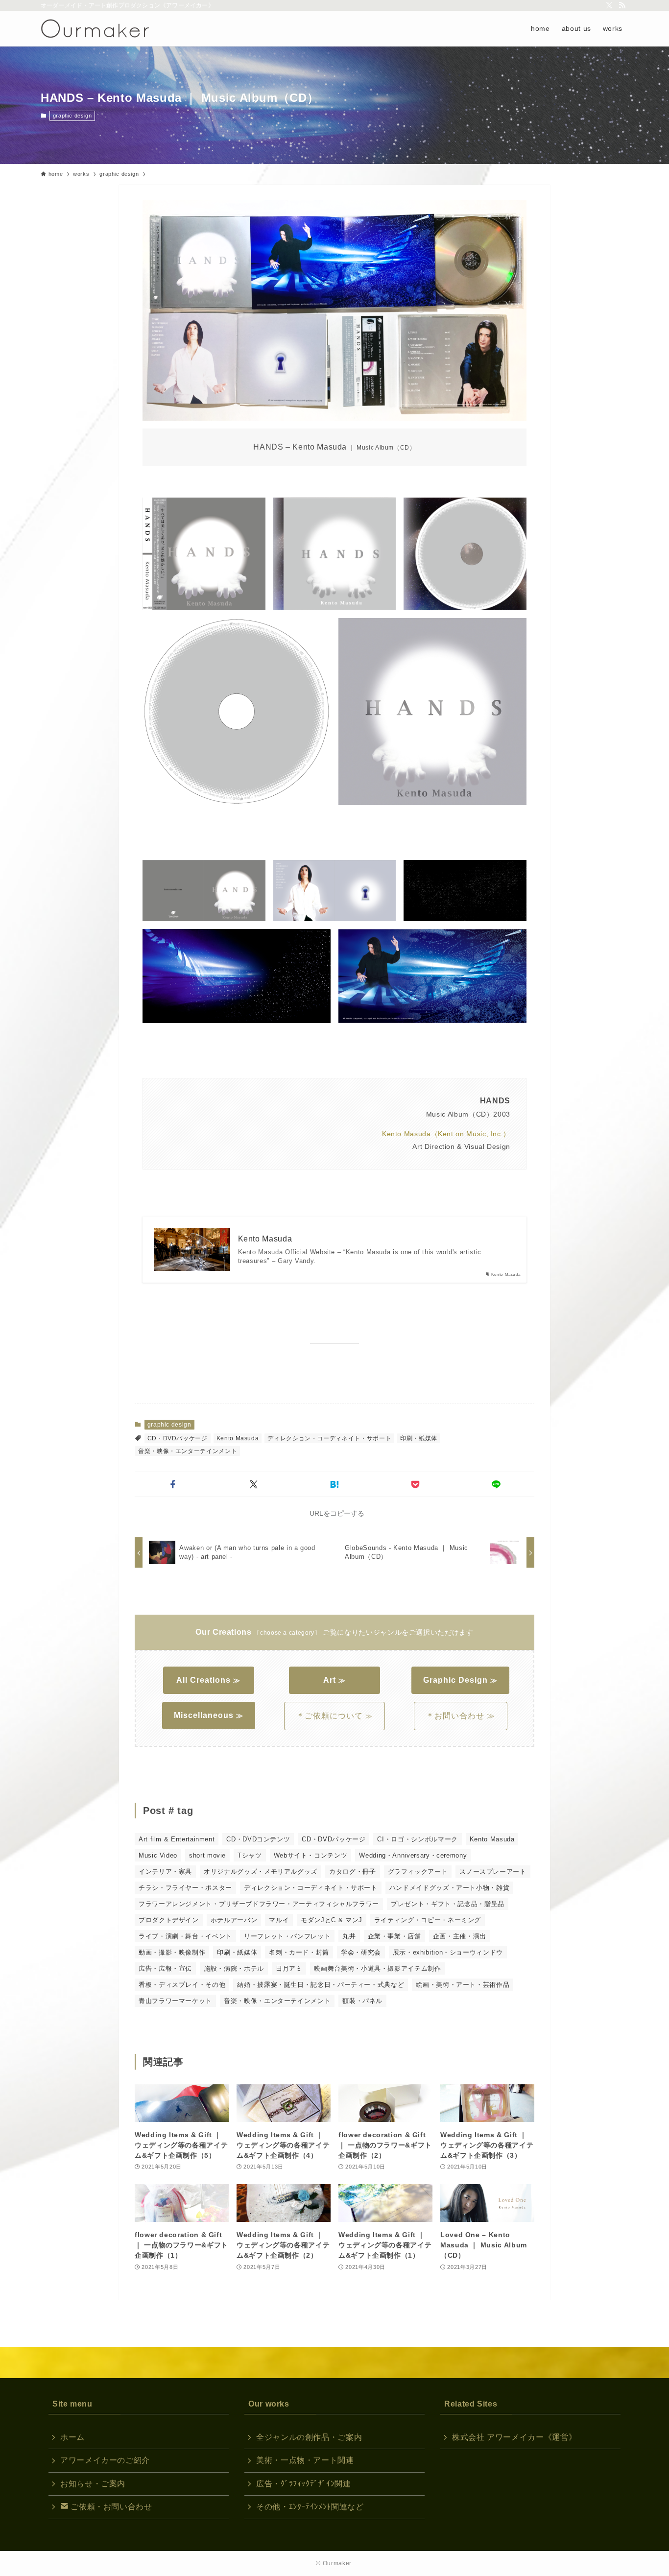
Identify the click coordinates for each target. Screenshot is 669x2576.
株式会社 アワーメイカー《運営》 (514, 2437)
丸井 (349, 1936)
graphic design (72, 116)
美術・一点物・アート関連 (305, 2460)
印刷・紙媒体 (419, 1438)
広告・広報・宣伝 (165, 1968)
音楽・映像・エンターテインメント (188, 1451)
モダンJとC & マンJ (332, 1920)
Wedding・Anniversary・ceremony (413, 1855)
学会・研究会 (361, 1952)
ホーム (72, 2437)
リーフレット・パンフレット (287, 1936)
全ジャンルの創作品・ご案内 (309, 2437)
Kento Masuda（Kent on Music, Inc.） (446, 1134)
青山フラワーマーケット (175, 2001)
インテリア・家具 (165, 1872)
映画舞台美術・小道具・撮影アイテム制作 (377, 1968)
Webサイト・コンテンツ (311, 1855)
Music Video (158, 1855)
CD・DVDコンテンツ (258, 1839)
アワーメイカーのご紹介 (105, 2460)
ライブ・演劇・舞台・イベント (185, 1936)
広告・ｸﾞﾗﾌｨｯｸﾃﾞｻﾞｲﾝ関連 (304, 2484)
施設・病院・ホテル (234, 1968)
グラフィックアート (418, 1872)
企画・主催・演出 (460, 1936)
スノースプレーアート (493, 1872)
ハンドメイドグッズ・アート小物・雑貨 (450, 1888)
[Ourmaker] (95, 28)
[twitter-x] (609, 5)
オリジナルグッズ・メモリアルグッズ (261, 1872)
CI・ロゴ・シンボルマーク (417, 1839)
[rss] (622, 5)
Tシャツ (250, 1855)
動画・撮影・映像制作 (172, 1952)
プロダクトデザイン (169, 1920)
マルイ (279, 1920)
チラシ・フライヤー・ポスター (185, 1888)
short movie (207, 1855)
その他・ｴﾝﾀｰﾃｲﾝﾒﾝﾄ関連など (310, 2507)
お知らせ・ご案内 (93, 2484)
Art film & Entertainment (177, 1839)
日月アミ (289, 1968)
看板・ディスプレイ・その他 (182, 1985)
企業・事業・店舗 (394, 1936)
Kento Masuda (265, 1239)
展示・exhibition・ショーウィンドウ (448, 1952)
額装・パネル (362, 2001)
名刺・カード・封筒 (299, 1952)
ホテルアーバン (234, 1920)
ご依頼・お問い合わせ (110, 2507)
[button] (173, 1484)
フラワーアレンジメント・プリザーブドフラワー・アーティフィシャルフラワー (259, 1904)
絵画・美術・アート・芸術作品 (463, 1985)
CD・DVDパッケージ (178, 1438)
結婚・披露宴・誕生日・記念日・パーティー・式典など (321, 1985)
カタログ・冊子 (352, 1872)
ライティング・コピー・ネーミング (428, 1920)
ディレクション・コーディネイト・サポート (329, 1438)
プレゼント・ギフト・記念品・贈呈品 (448, 1904)
